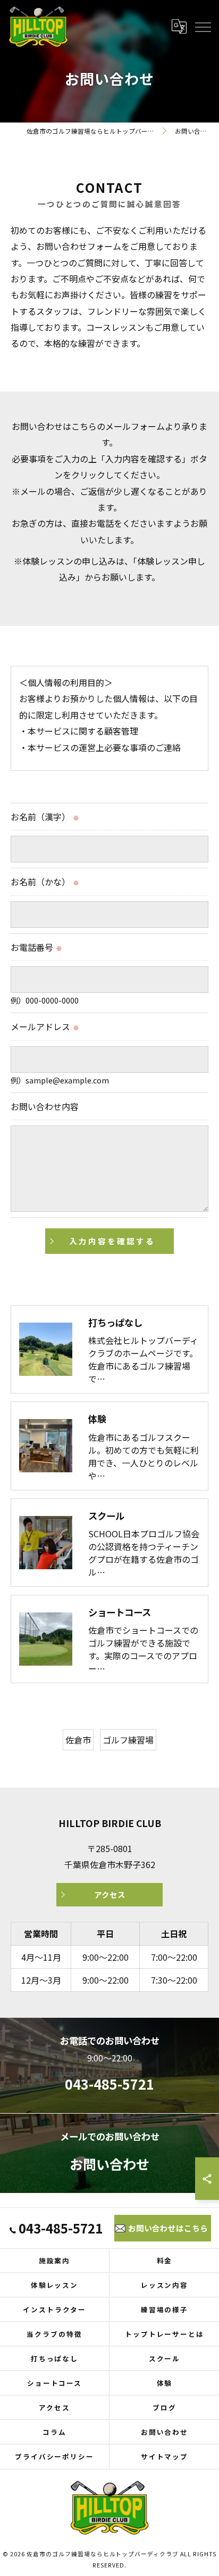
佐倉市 (78, 1740)
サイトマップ (165, 2456)
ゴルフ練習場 (128, 1740)
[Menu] (203, 26)
